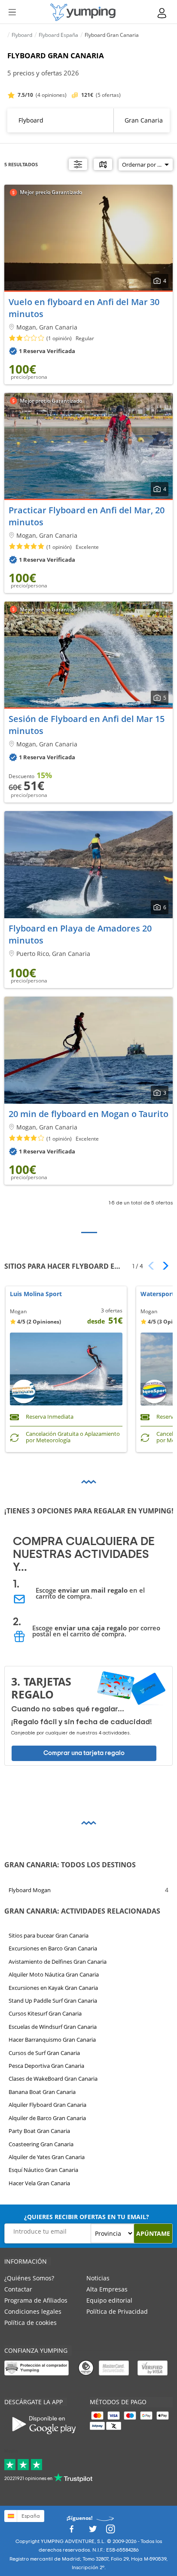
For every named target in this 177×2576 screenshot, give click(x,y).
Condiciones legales (33, 2311)
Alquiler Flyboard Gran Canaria (47, 2105)
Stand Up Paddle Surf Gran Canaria (53, 2001)
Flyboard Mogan (30, 1890)
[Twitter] (93, 2532)
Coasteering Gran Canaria (41, 2144)
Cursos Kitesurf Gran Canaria (45, 2013)
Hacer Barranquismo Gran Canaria (52, 2040)
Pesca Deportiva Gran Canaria (46, 2066)
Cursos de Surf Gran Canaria (44, 2053)
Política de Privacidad (117, 2311)
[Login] (162, 13)
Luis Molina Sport (36, 1294)
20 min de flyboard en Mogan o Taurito (88, 1114)
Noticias (98, 2278)
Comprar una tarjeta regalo (84, 1753)
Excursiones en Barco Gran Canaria (53, 1948)
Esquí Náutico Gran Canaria (43, 2170)
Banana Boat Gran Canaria (42, 2092)
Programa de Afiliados (36, 2300)
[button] (163, 1266)
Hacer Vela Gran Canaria (39, 2183)
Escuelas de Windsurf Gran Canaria (53, 2027)
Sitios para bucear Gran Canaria (49, 1935)
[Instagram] (110, 2532)
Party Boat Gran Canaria (39, 2131)
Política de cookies (31, 2323)
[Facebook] (71, 2532)
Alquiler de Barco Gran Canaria (47, 2118)
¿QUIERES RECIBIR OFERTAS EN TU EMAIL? (87, 2217)
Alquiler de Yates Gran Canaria (47, 2157)
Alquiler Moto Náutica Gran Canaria (54, 1974)
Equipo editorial (109, 2300)
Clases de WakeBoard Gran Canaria (53, 2079)
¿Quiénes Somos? (29, 2278)
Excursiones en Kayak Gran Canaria (53, 1988)
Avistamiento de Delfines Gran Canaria (58, 1962)
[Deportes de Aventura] (83, 12)
